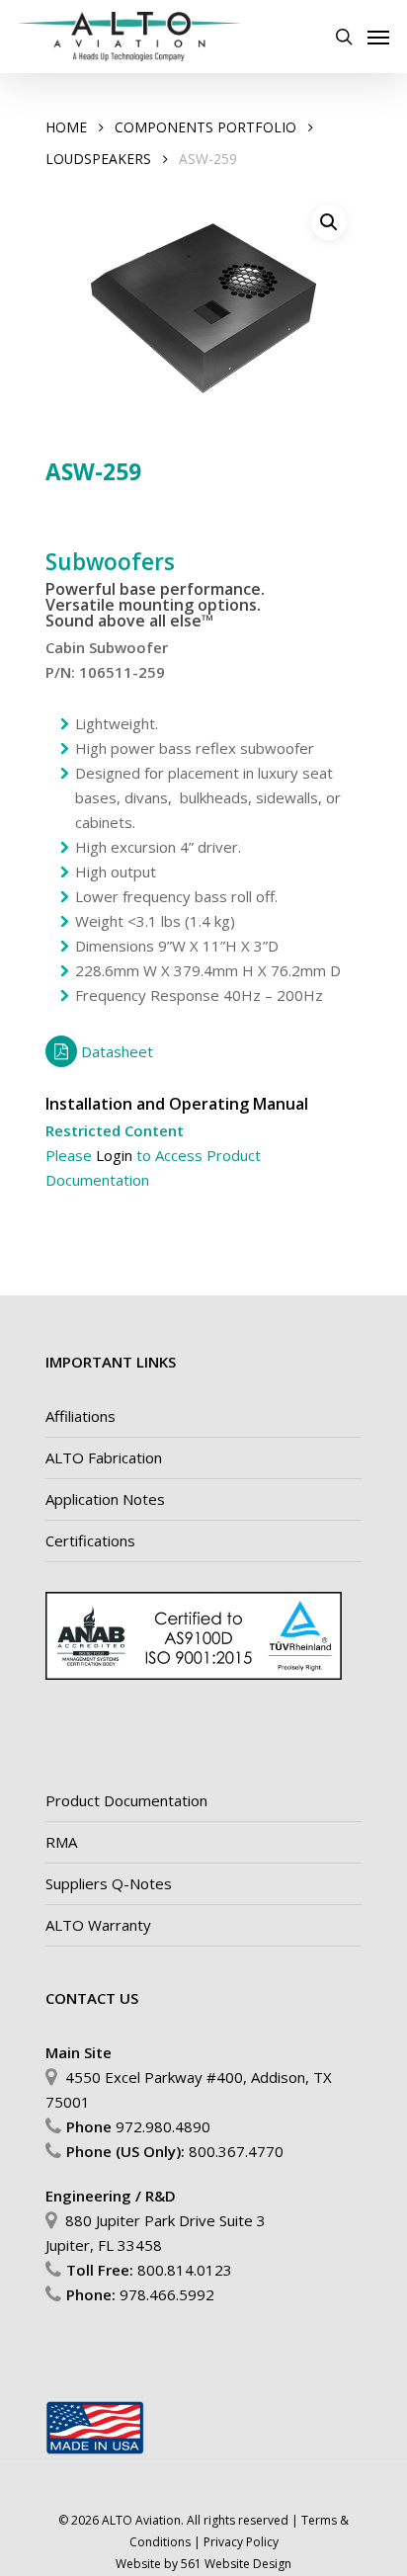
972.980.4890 (163, 2126)
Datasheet (117, 1051)
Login (114, 1155)
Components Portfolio (205, 127)
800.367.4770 (236, 2151)
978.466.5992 (167, 2294)
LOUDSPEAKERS (98, 159)
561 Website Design (236, 2564)
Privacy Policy (241, 2542)
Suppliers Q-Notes (109, 1883)
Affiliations (81, 1416)
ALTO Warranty (98, 1925)
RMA (61, 1842)
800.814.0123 (185, 2270)
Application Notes (105, 1499)
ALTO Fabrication (104, 1457)
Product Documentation (126, 1800)
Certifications (90, 1540)
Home (66, 127)
